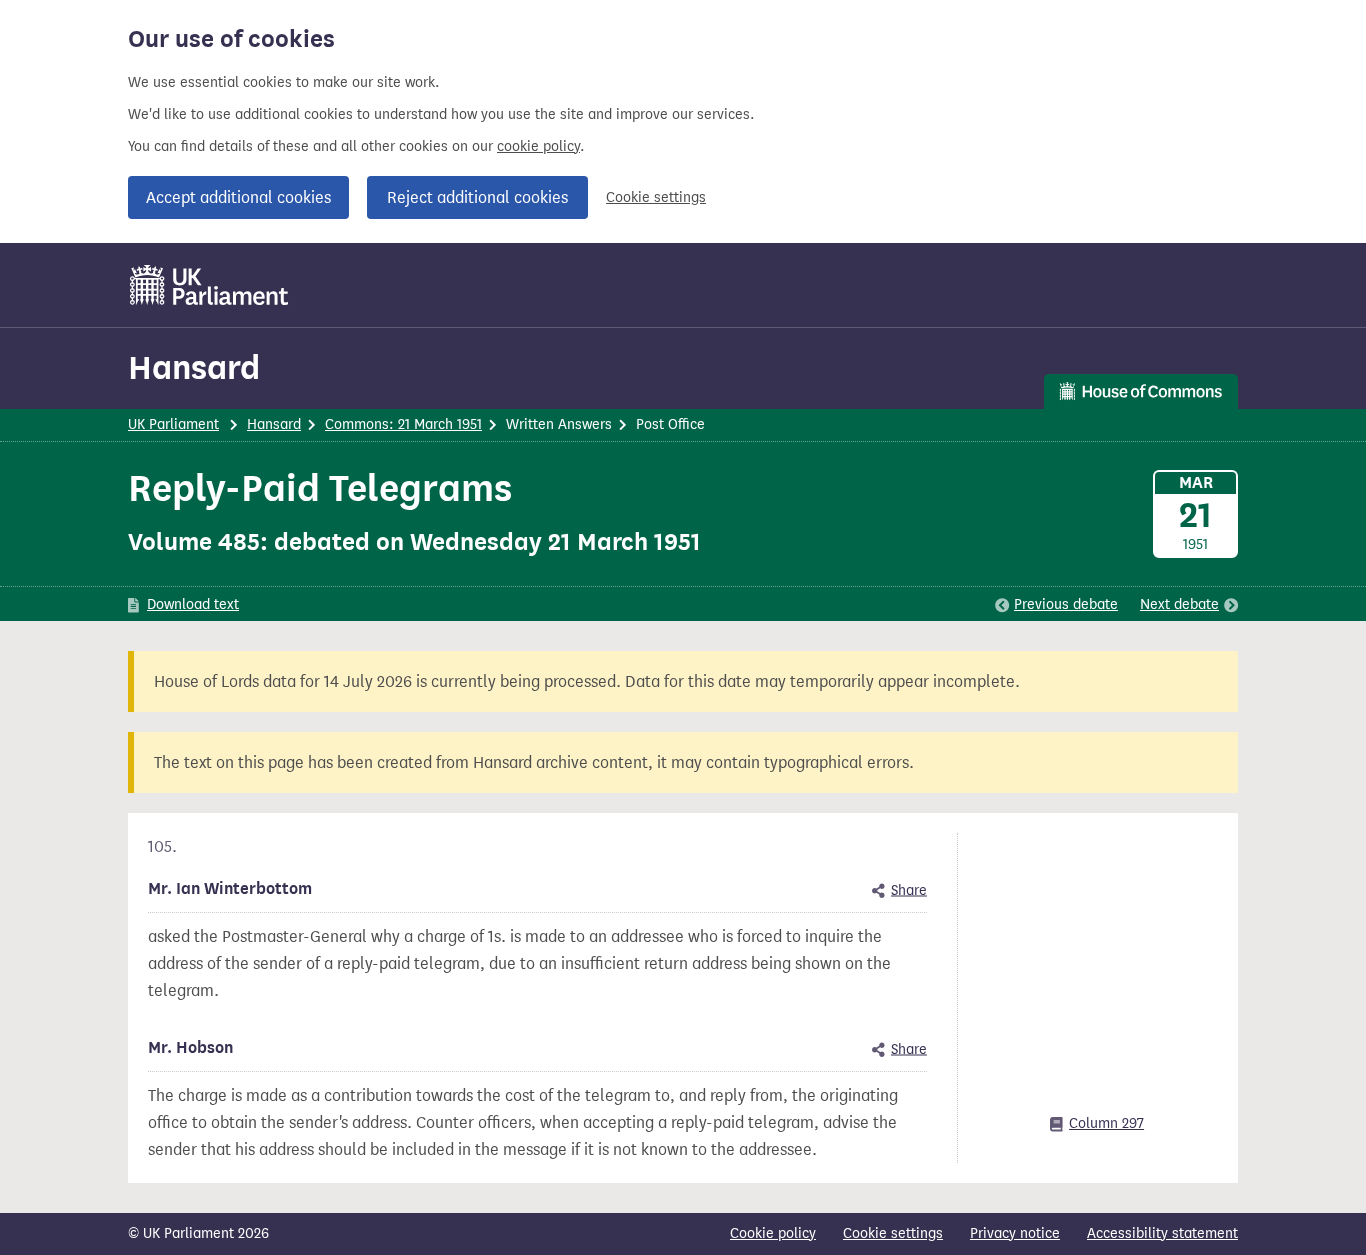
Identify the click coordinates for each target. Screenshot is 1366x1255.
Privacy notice (1015, 1233)
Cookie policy (773, 1233)
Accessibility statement (1162, 1233)
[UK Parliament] (209, 285)
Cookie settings (656, 197)
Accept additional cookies (238, 197)
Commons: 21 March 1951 (403, 424)
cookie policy (538, 146)
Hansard (194, 367)
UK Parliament (173, 424)
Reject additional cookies (477, 197)
